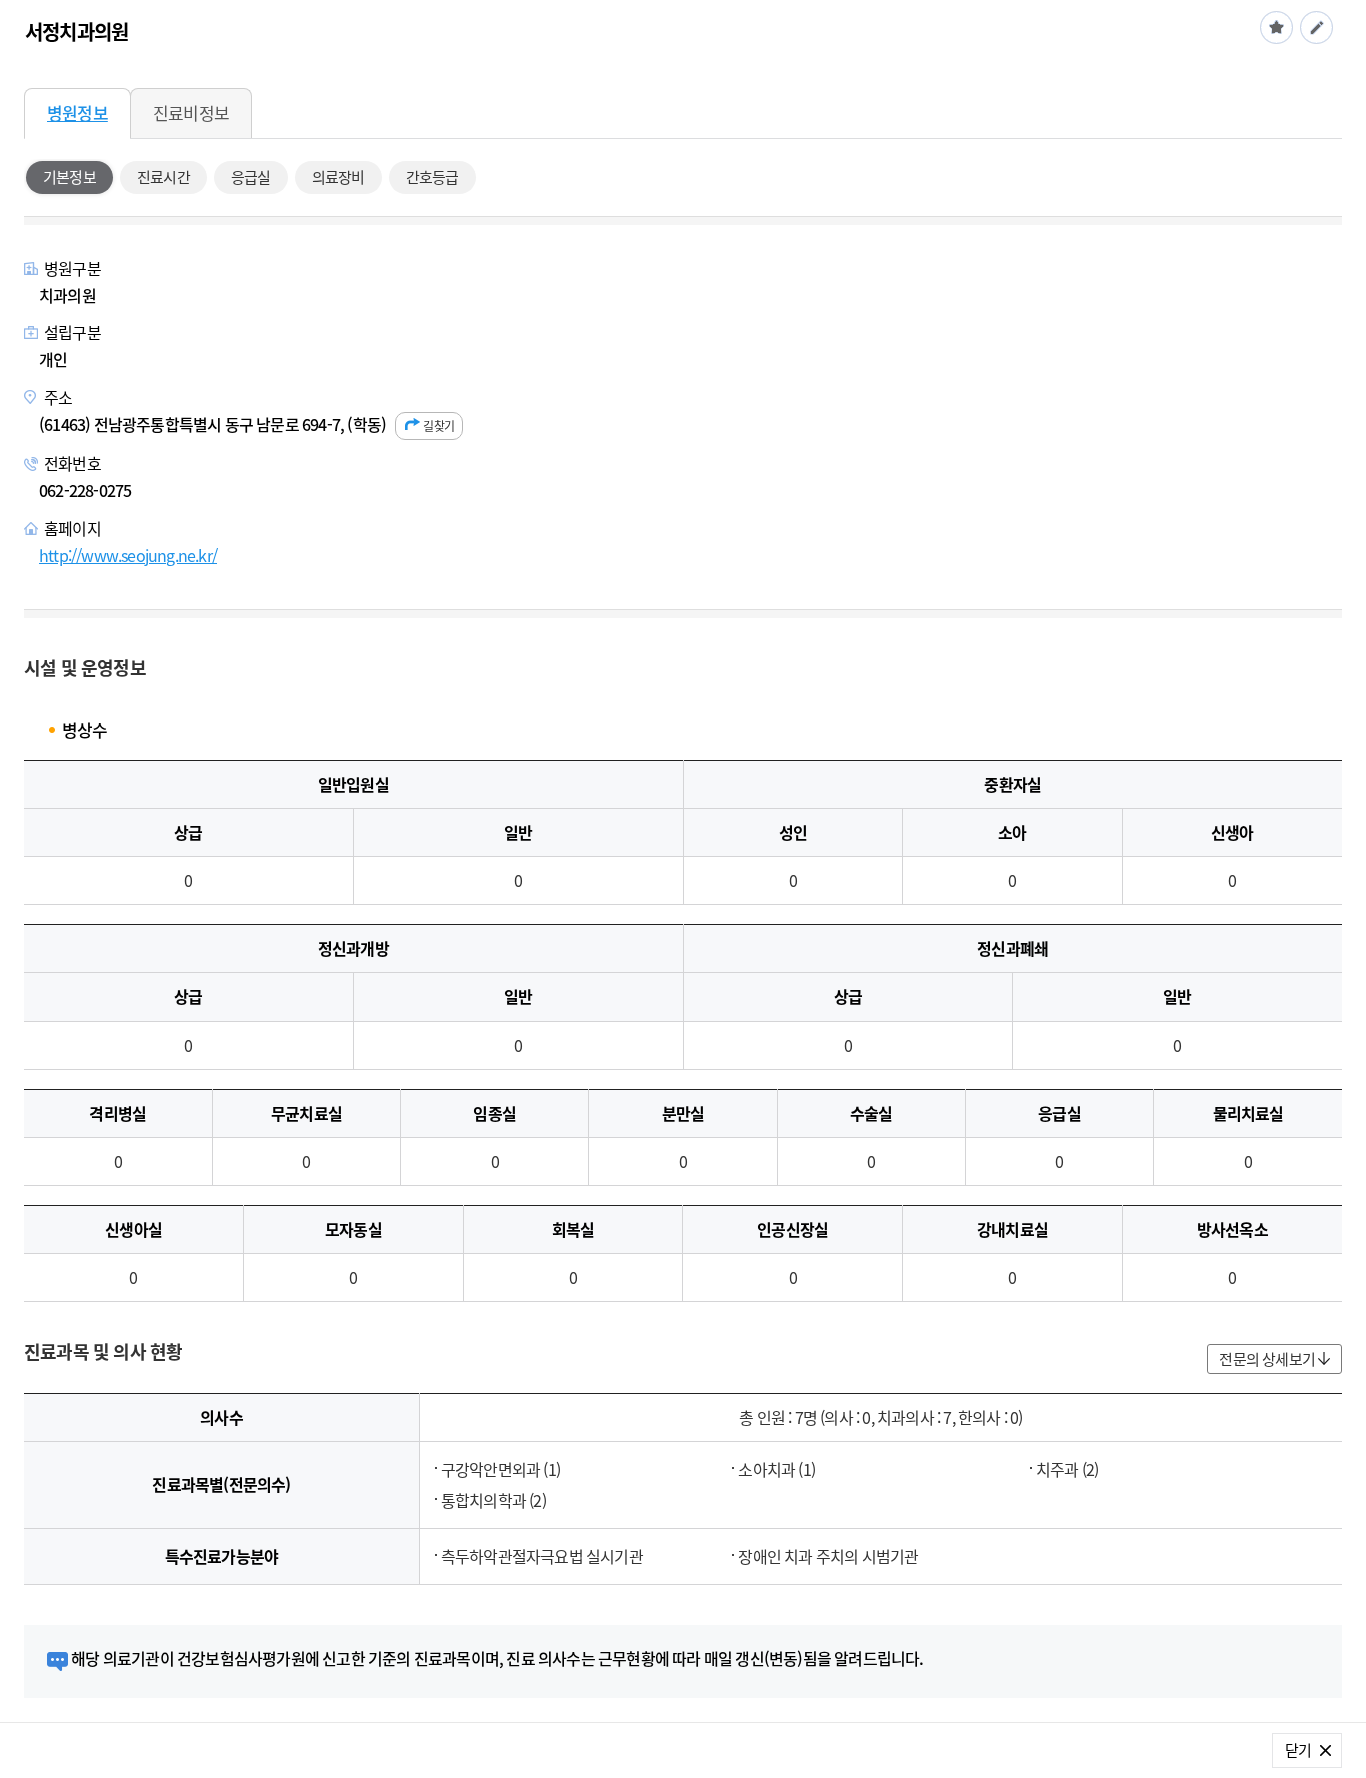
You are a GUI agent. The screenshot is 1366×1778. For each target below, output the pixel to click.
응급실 (251, 177)
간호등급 (432, 177)
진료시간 (163, 177)
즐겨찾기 (1276, 27)
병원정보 (77, 112)
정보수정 (1316, 27)
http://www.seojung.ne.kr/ (128, 555)
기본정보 (69, 177)
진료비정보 (191, 112)
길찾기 (438, 426)
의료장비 (338, 177)
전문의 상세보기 (1267, 1359)
